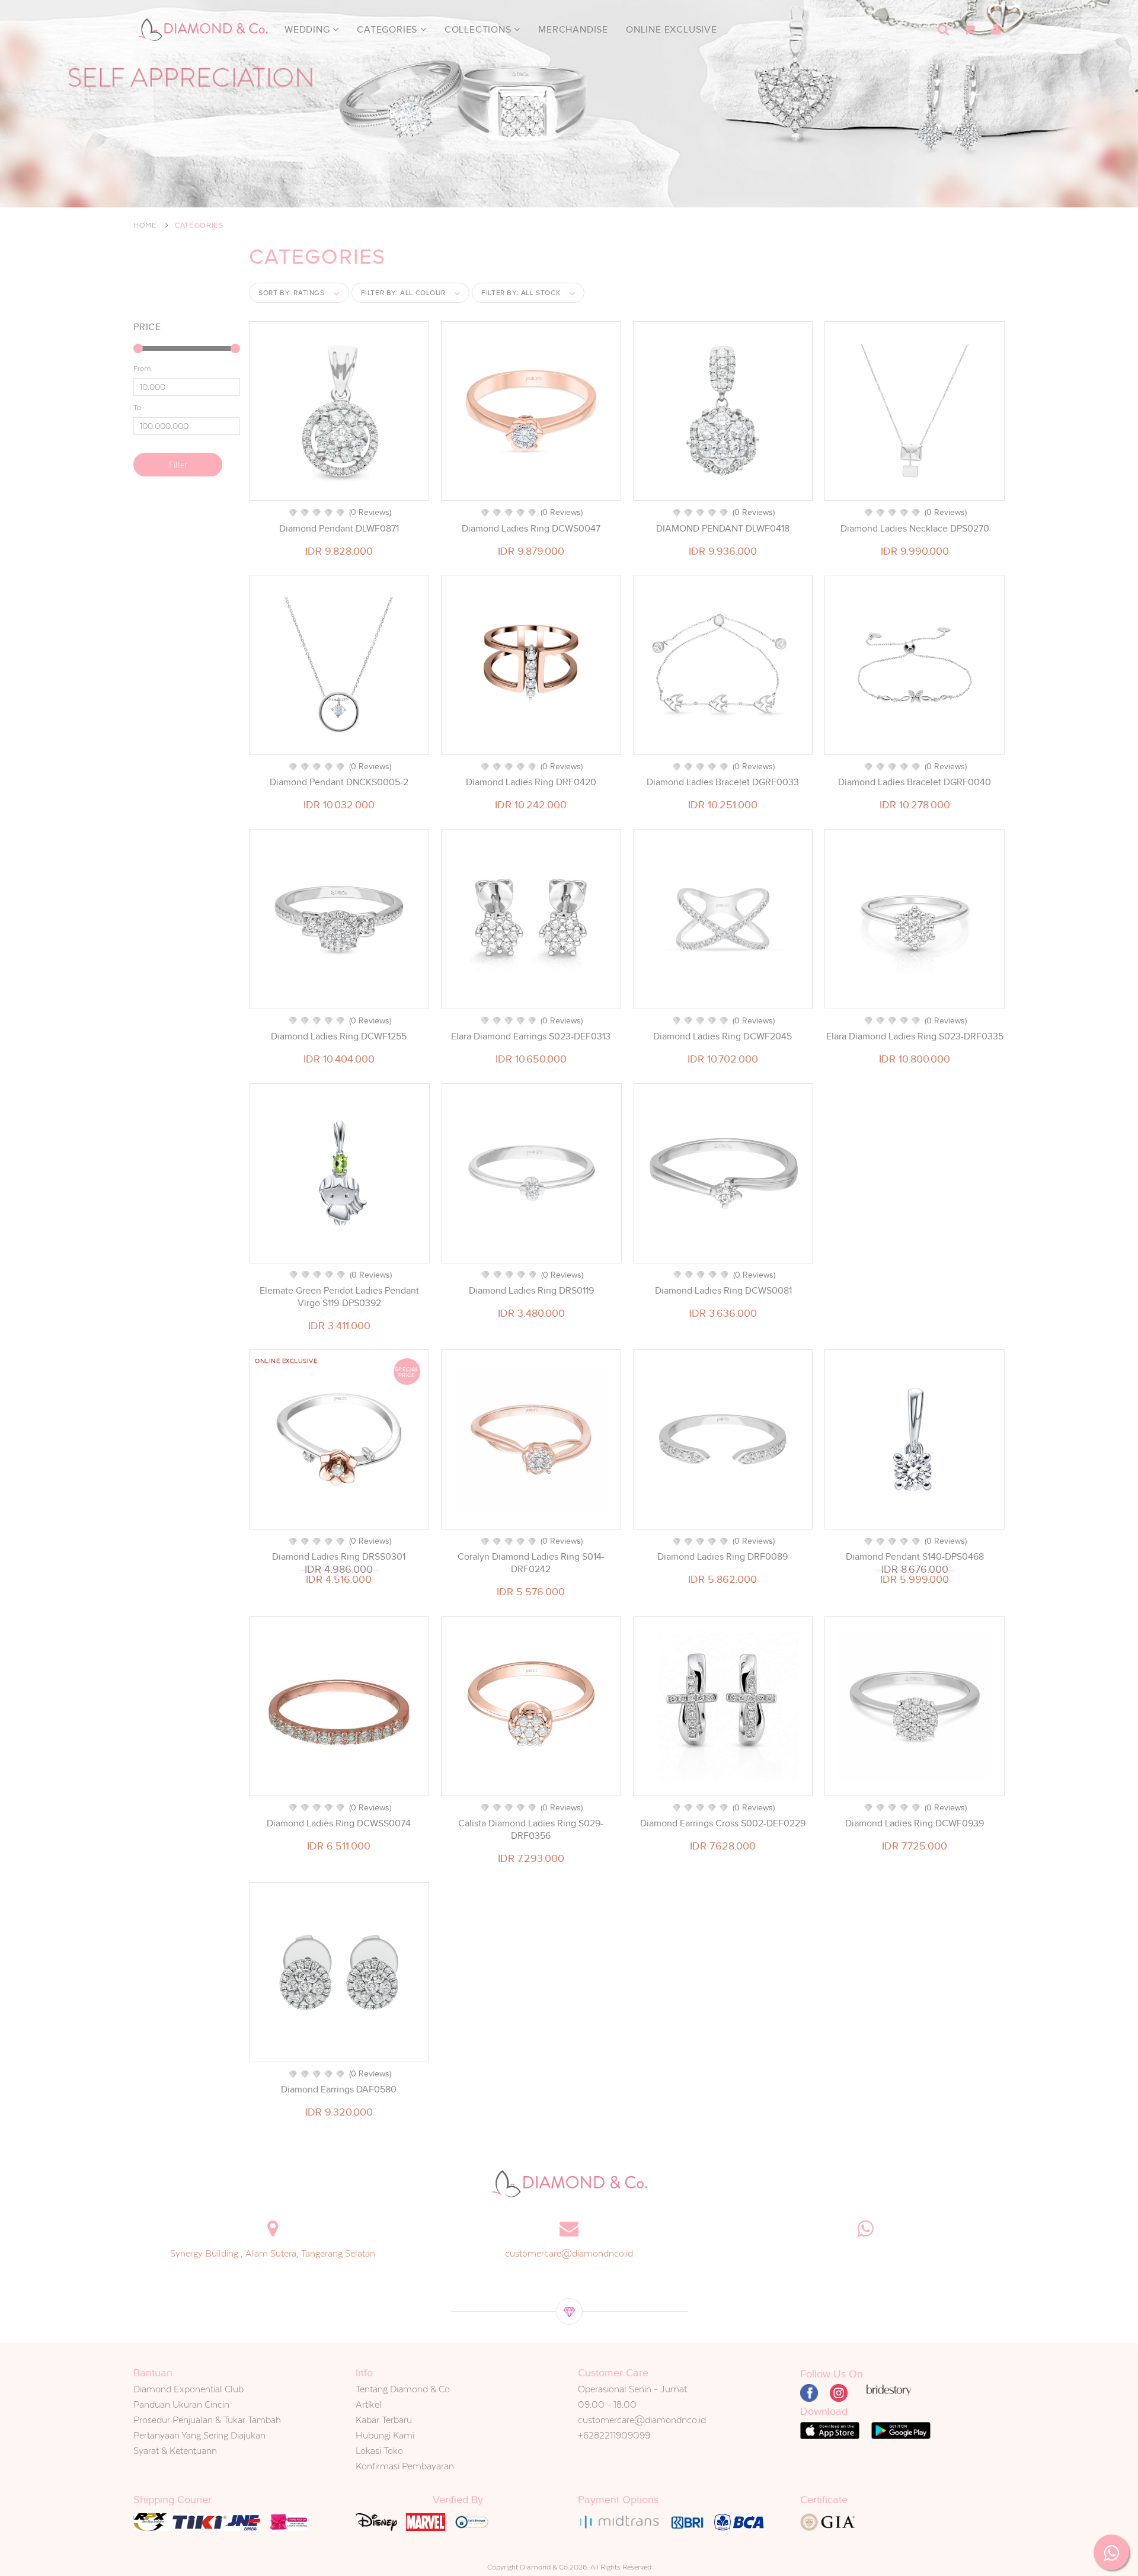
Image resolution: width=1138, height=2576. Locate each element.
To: (138, 408)
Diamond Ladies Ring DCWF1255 (339, 1036)
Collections (480, 30)
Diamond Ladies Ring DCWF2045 (723, 1036)
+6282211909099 (614, 2435)
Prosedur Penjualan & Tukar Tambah (207, 2420)
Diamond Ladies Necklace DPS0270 (915, 529)
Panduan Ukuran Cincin (181, 2404)
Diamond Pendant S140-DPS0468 (915, 1557)
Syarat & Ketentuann (175, 2451)
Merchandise (573, 30)
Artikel (369, 2404)
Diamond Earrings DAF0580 (339, 2089)
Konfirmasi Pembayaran (405, 2466)
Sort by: (292, 293)
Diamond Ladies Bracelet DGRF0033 (723, 782)
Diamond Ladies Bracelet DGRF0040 (915, 782)
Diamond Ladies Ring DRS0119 (531, 1291)
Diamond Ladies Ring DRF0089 (723, 1557)
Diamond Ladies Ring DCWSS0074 (339, 1823)
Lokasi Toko (379, 2451)
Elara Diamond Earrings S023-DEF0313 (531, 1036)
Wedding (309, 30)
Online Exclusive (672, 30)
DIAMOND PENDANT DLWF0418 (723, 529)
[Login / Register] (996, 30)
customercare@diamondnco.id (569, 2253)
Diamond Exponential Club (188, 2389)
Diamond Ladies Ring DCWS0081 (723, 1291)
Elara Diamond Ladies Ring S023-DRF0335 (915, 1036)
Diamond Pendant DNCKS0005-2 (339, 782)
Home (145, 225)
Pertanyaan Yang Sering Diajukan (199, 2435)
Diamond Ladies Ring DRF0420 (531, 782)
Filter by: (403, 293)
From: (143, 369)
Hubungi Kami (385, 2435)
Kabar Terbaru (384, 2420)
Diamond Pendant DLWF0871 (339, 529)
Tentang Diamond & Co (403, 2389)
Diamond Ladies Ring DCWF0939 (915, 1823)
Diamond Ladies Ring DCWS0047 (531, 529)
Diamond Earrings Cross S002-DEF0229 (723, 1823)
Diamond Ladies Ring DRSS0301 (339, 1557)
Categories (389, 30)
